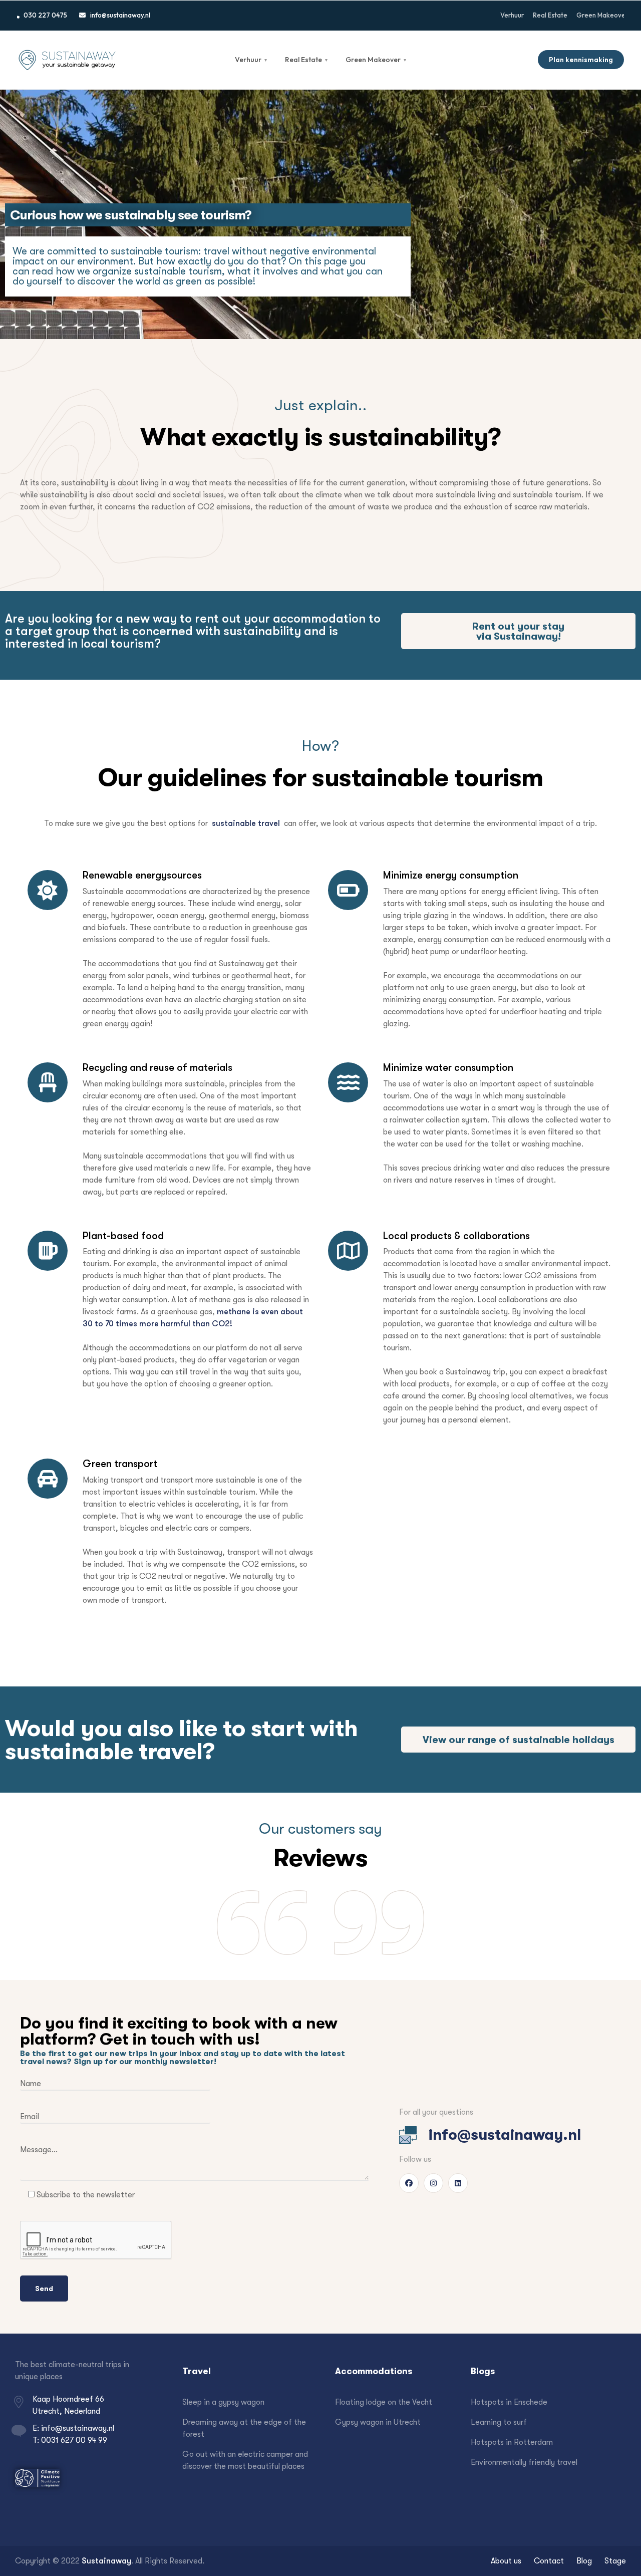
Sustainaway (106, 2561)
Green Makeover (376, 60)
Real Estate (306, 60)
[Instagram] (433, 2183)
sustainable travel (246, 823)
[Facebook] (409, 2183)
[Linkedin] (458, 2183)
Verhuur (251, 60)
